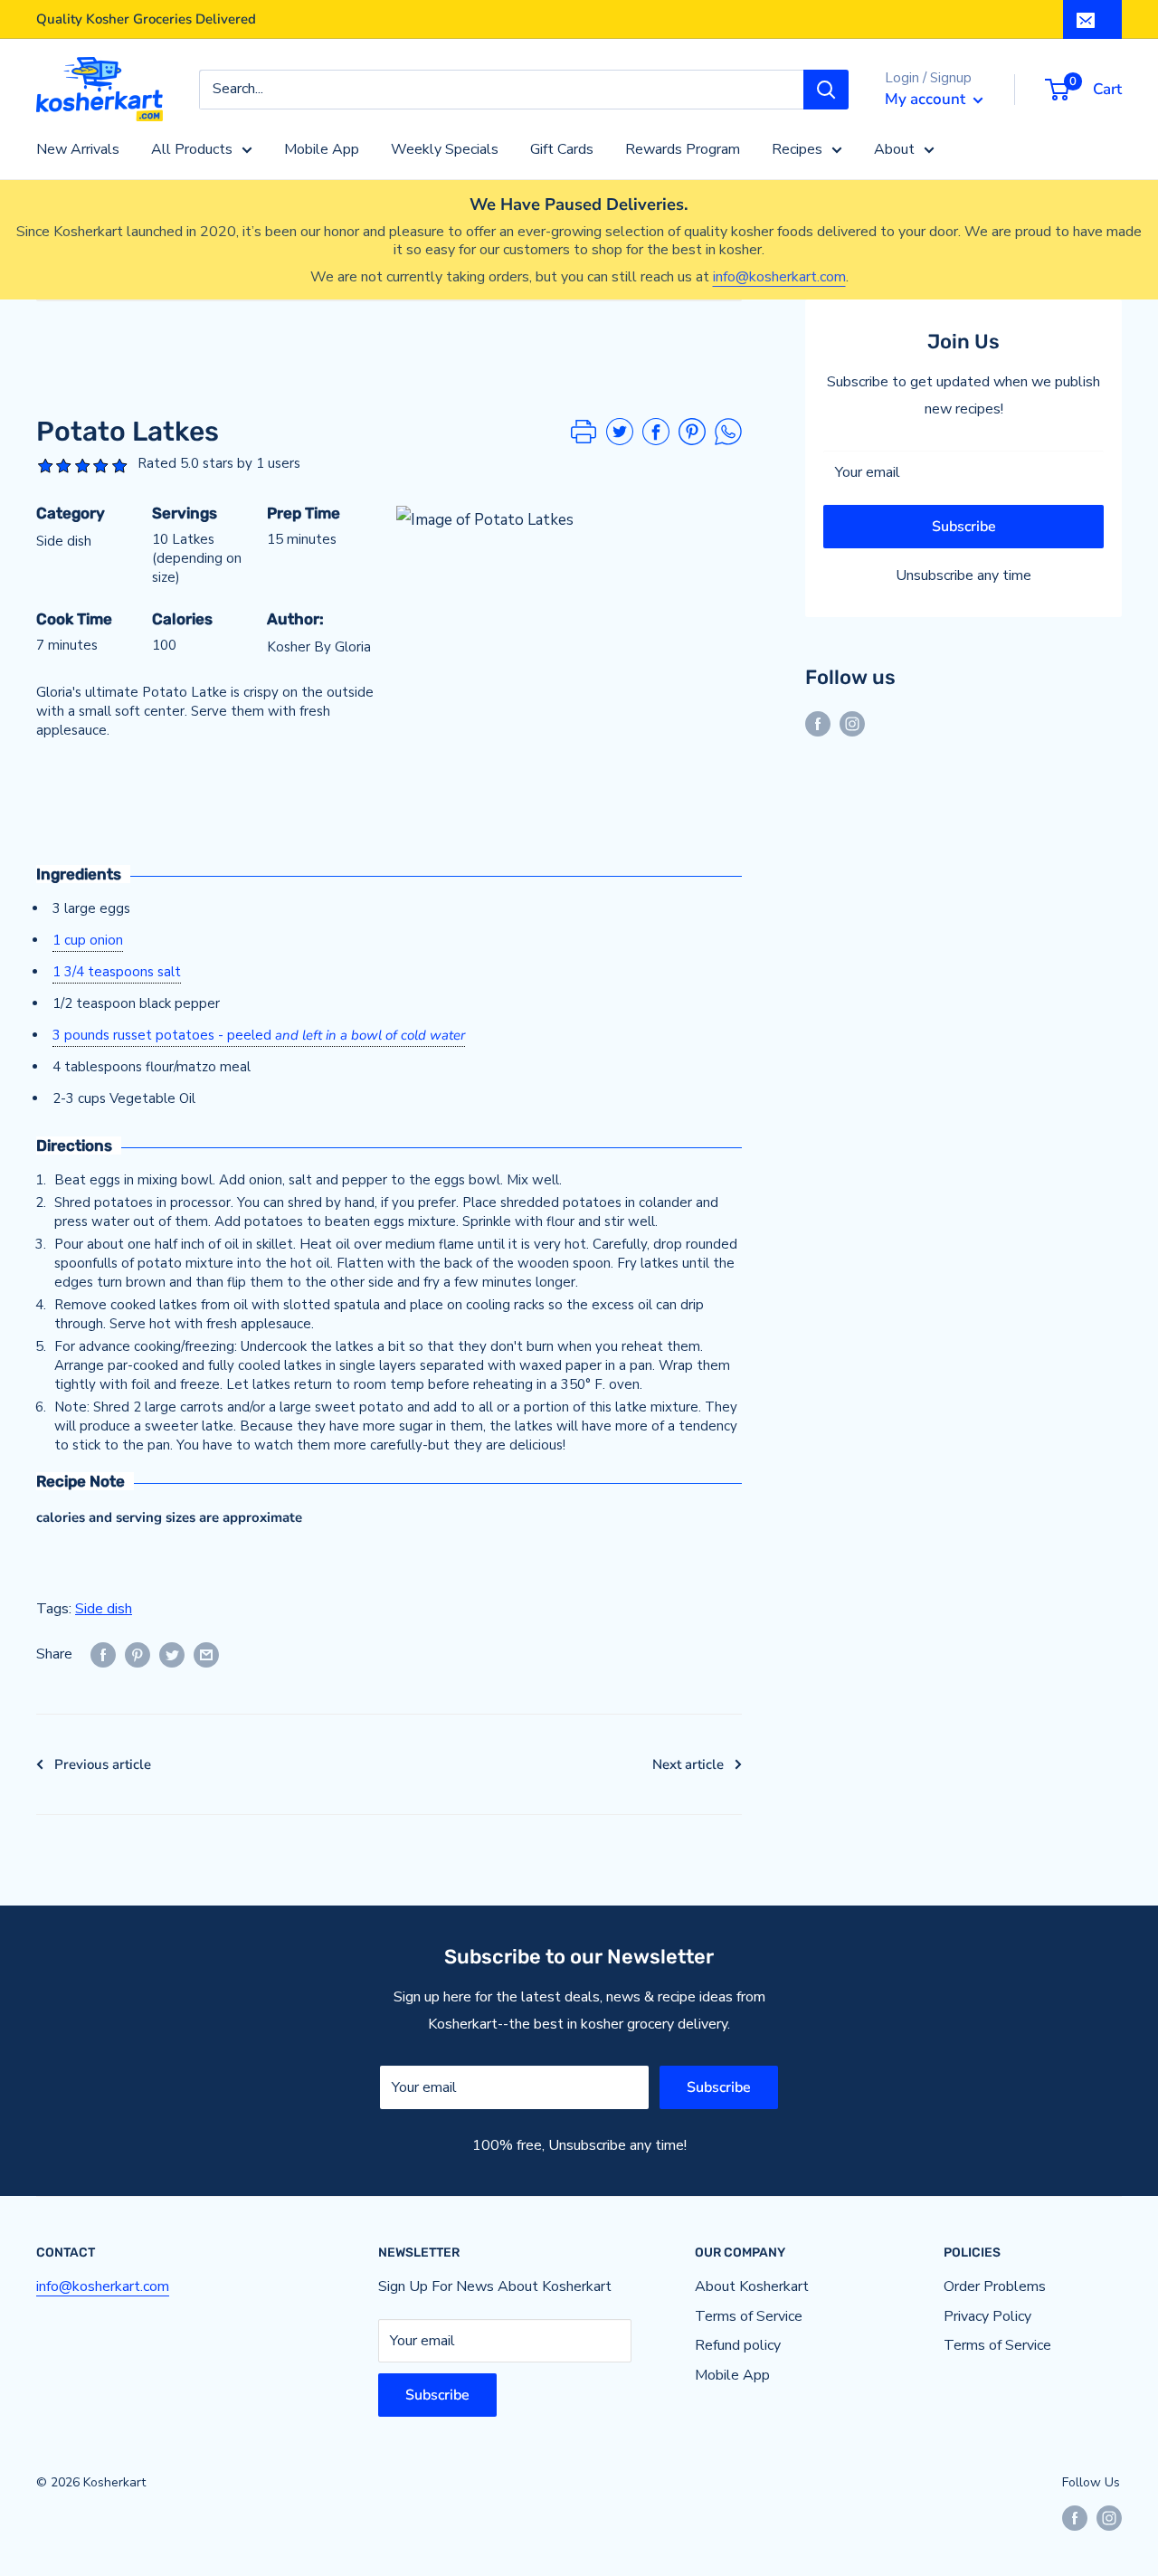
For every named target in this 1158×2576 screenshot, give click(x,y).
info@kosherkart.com (779, 277)
